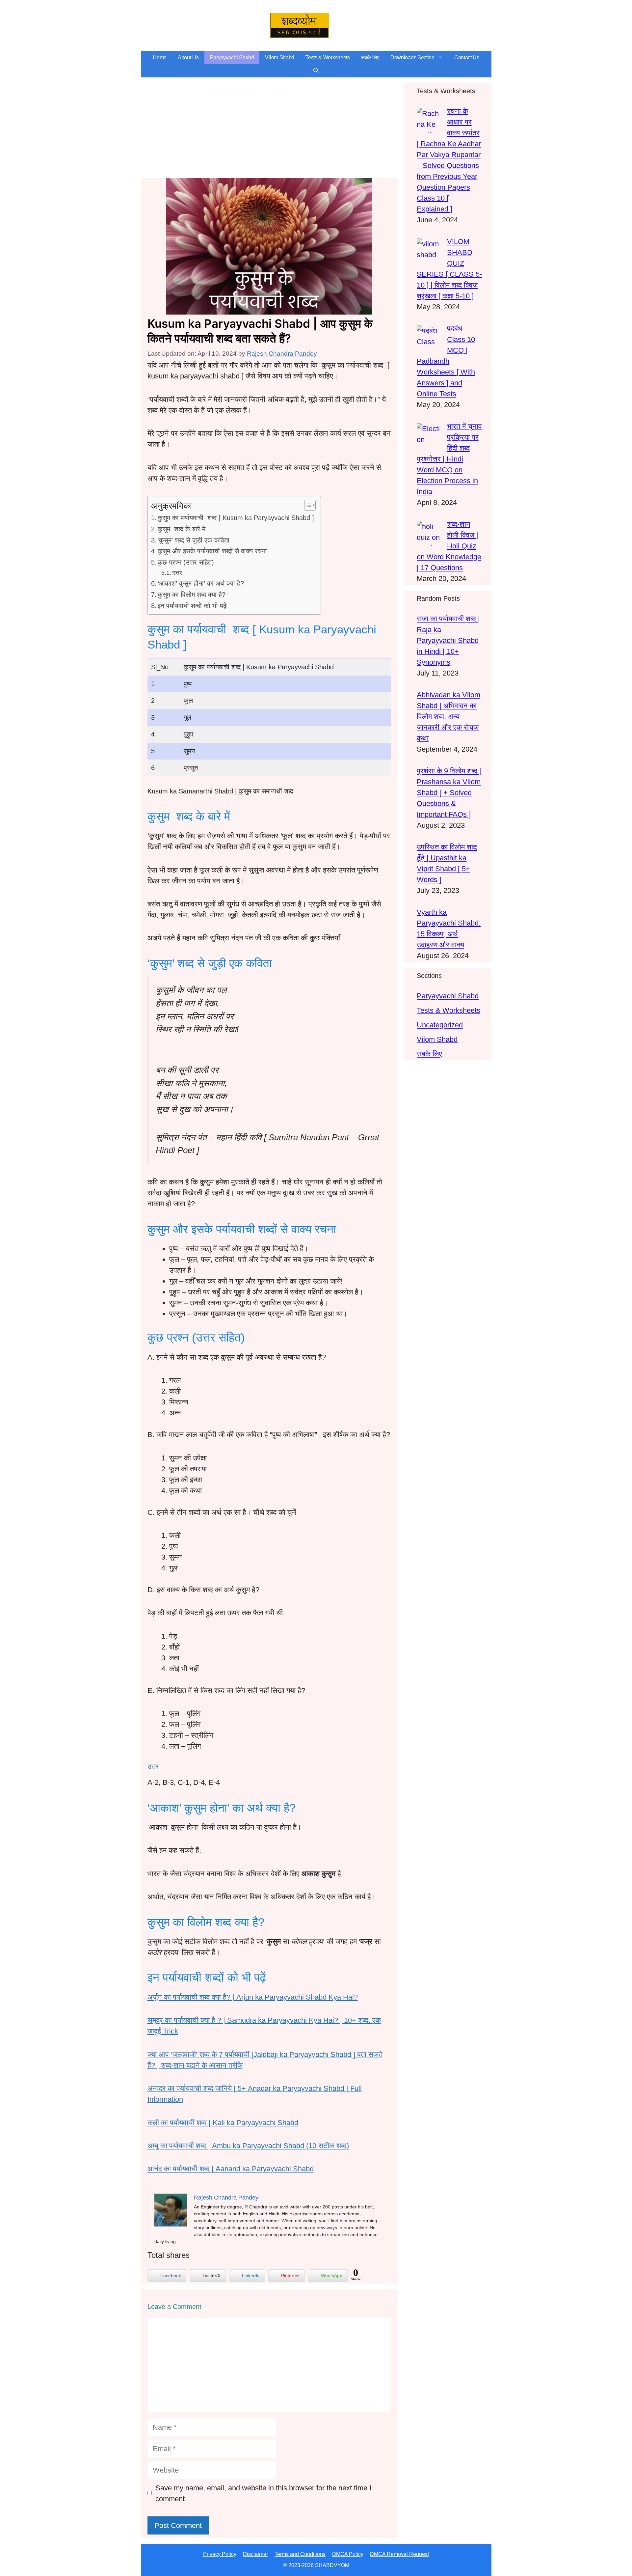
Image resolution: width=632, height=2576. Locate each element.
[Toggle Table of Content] (307, 505)
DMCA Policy (348, 2554)
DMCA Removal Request (399, 2554)
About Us (188, 57)
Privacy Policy (220, 2554)
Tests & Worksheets (328, 57)
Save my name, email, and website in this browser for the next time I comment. (263, 2493)
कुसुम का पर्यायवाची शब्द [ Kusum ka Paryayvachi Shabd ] (236, 518)
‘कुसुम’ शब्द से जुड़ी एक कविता (194, 540)
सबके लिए (370, 57)
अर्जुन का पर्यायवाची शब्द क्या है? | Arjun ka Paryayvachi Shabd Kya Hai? (253, 1997)
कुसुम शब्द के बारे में (182, 529)
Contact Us (467, 57)
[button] (316, 71)
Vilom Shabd (280, 57)
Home (160, 57)
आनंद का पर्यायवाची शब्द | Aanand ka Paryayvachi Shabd (231, 2169)
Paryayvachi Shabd (232, 57)
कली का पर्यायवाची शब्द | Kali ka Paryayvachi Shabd (223, 2123)
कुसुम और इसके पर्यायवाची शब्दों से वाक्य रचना (212, 551)
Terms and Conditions (300, 2554)
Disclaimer (255, 2554)
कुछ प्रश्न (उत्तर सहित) (186, 562)
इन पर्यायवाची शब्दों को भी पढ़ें (192, 606)
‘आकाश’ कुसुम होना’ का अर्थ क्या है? (201, 583)
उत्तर (177, 573)
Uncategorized (440, 1025)
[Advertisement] (269, 129)
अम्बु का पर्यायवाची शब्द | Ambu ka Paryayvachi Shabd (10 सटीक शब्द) (248, 2146)
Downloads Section (412, 57)
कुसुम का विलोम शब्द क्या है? (192, 595)
